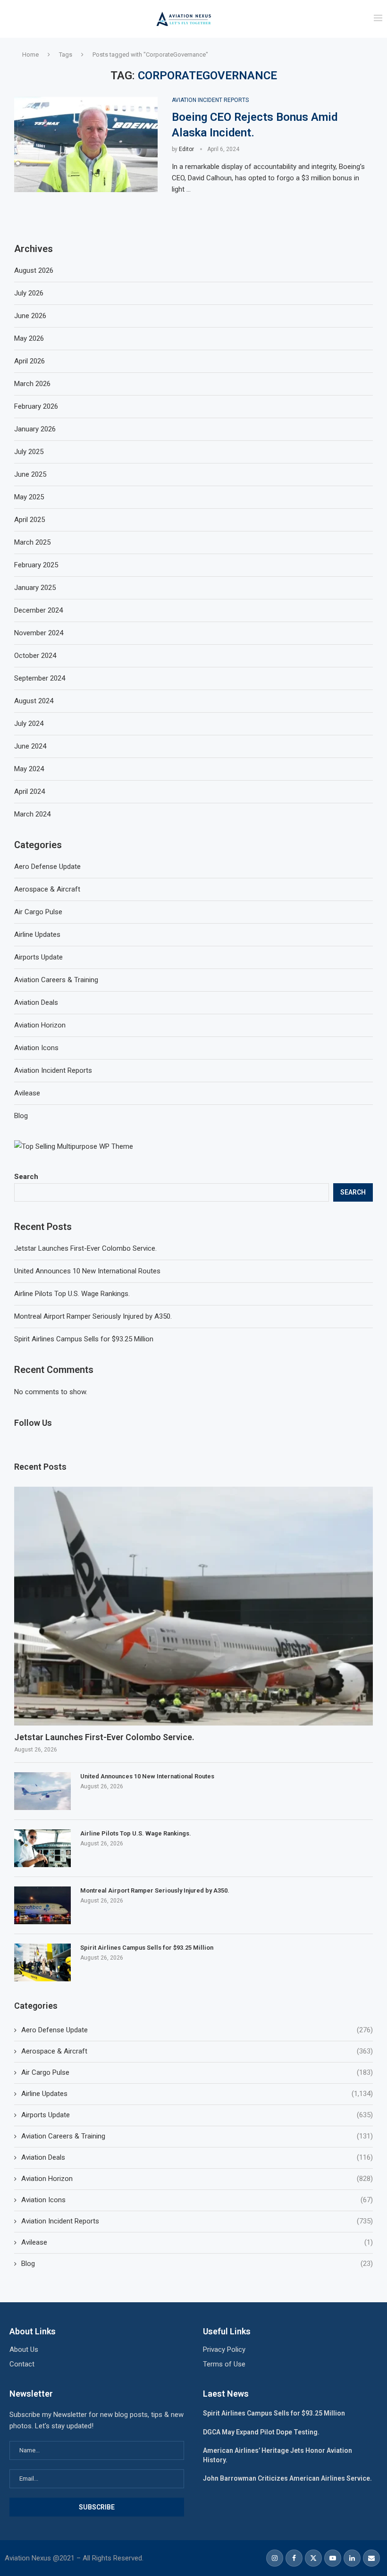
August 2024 (34, 701)
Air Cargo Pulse (197, 2072)
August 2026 (34, 270)
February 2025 (36, 565)
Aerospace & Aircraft (197, 2051)
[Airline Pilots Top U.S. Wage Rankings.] (42, 1848)
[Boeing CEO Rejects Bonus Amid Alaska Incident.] (86, 145)
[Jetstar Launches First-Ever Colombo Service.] (193, 1606)
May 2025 (29, 497)
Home (30, 55)
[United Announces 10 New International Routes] (42, 1791)
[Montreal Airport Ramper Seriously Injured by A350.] (42, 1905)
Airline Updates (197, 2094)
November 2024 (39, 633)
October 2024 (35, 656)
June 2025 (30, 474)
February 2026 (36, 406)
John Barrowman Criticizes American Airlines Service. (287, 2478)
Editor (186, 149)
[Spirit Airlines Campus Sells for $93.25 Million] (42, 1962)
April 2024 (29, 791)
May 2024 (29, 769)
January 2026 (35, 429)
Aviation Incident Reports (197, 2221)
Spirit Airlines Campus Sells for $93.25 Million (84, 1339)
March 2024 (32, 814)
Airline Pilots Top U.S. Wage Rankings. (72, 1294)
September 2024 (40, 678)
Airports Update (197, 2115)
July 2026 (29, 293)
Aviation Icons (197, 2200)
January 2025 (35, 588)
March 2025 (32, 542)
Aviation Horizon (197, 2179)
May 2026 (29, 338)
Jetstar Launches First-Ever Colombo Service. (85, 1248)
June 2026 (30, 316)
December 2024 (38, 610)
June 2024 (30, 746)
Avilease (197, 2242)
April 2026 (29, 361)
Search (26, 1177)
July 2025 (29, 452)
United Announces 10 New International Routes (87, 1271)
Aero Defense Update (197, 2030)
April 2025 (29, 520)
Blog (197, 2264)
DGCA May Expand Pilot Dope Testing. (261, 2432)
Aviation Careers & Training (197, 2136)
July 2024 (29, 724)
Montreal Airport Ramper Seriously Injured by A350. (93, 1316)
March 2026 (32, 384)
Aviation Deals (197, 2157)
